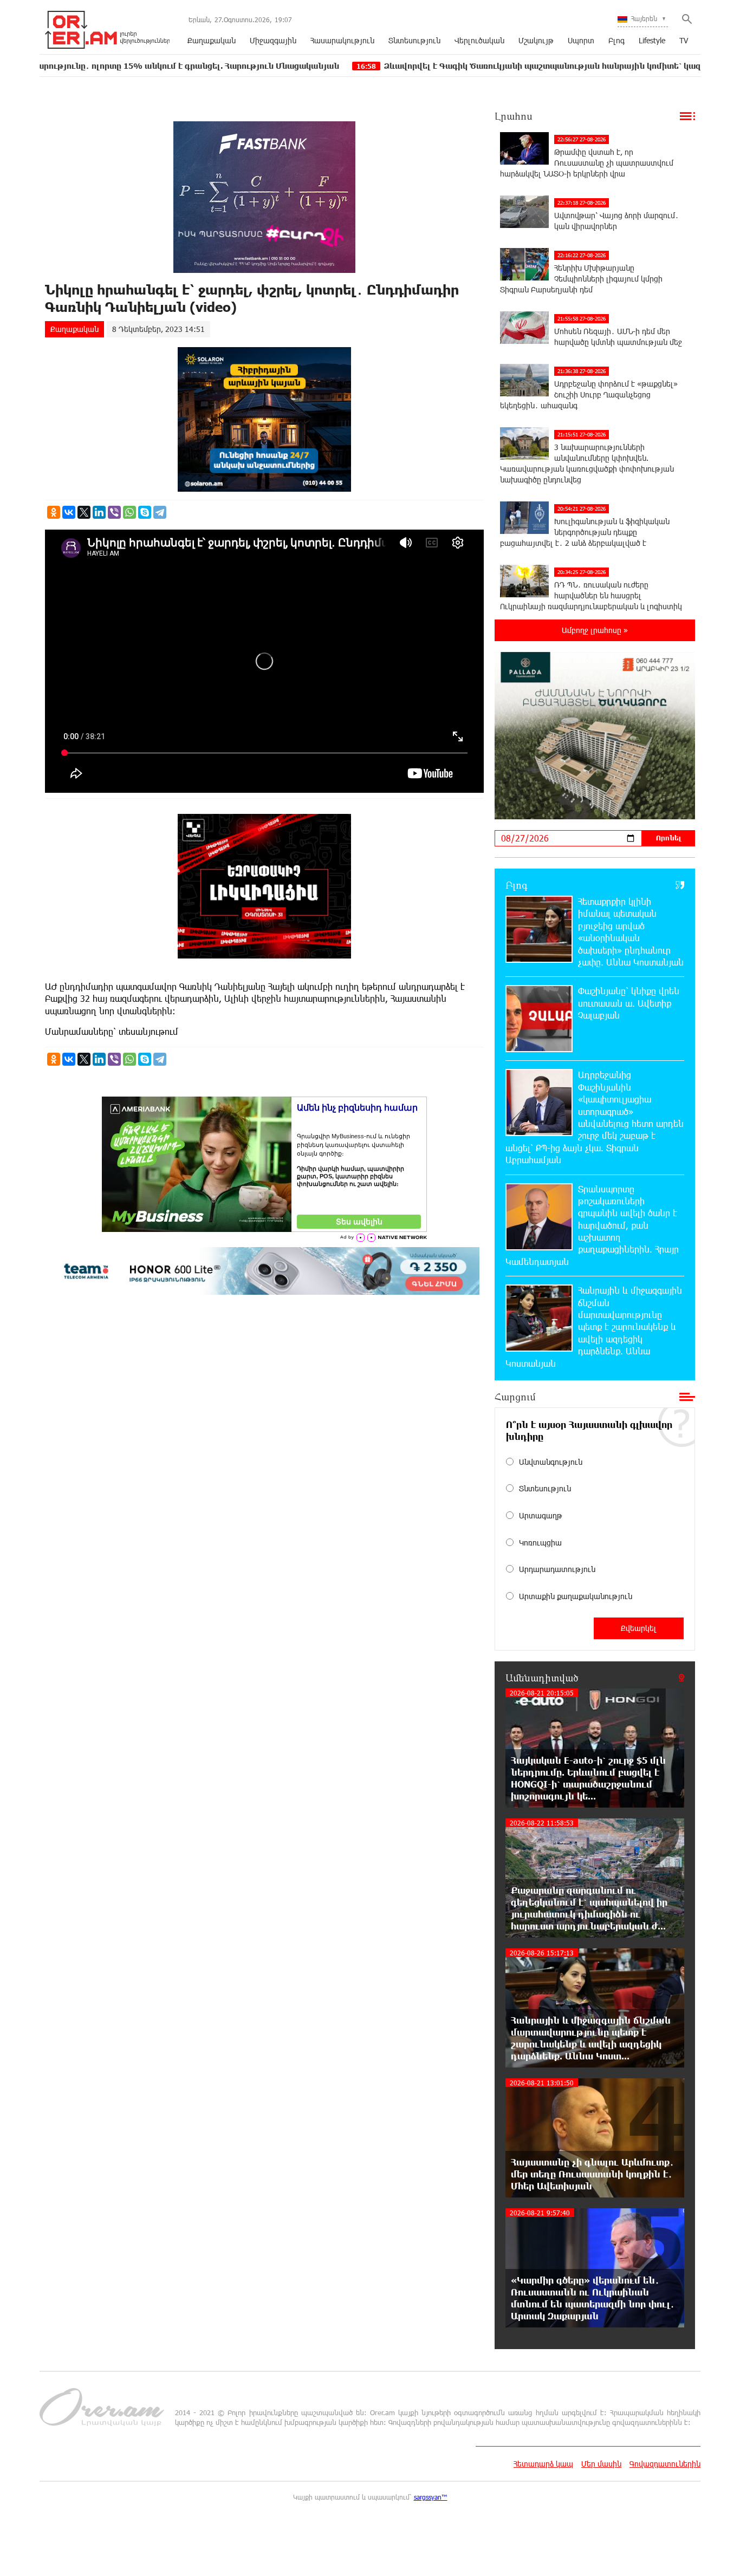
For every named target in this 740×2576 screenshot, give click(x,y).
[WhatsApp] (129, 512)
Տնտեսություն (414, 40)
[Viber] (114, 512)
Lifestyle (652, 40)
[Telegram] (160, 512)
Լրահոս (514, 116)
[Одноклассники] (54, 512)
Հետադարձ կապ (543, 2464)
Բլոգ (616, 40)
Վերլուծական (479, 40)
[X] (84, 512)
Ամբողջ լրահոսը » (595, 630)
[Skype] (145, 512)
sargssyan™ (431, 2497)
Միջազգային (273, 40)
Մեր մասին (601, 2464)
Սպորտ (581, 40)
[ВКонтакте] (69, 512)
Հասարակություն (342, 40)
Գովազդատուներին (665, 2464)
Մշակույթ (536, 40)
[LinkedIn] (99, 512)
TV (684, 40)
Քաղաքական (212, 40)
